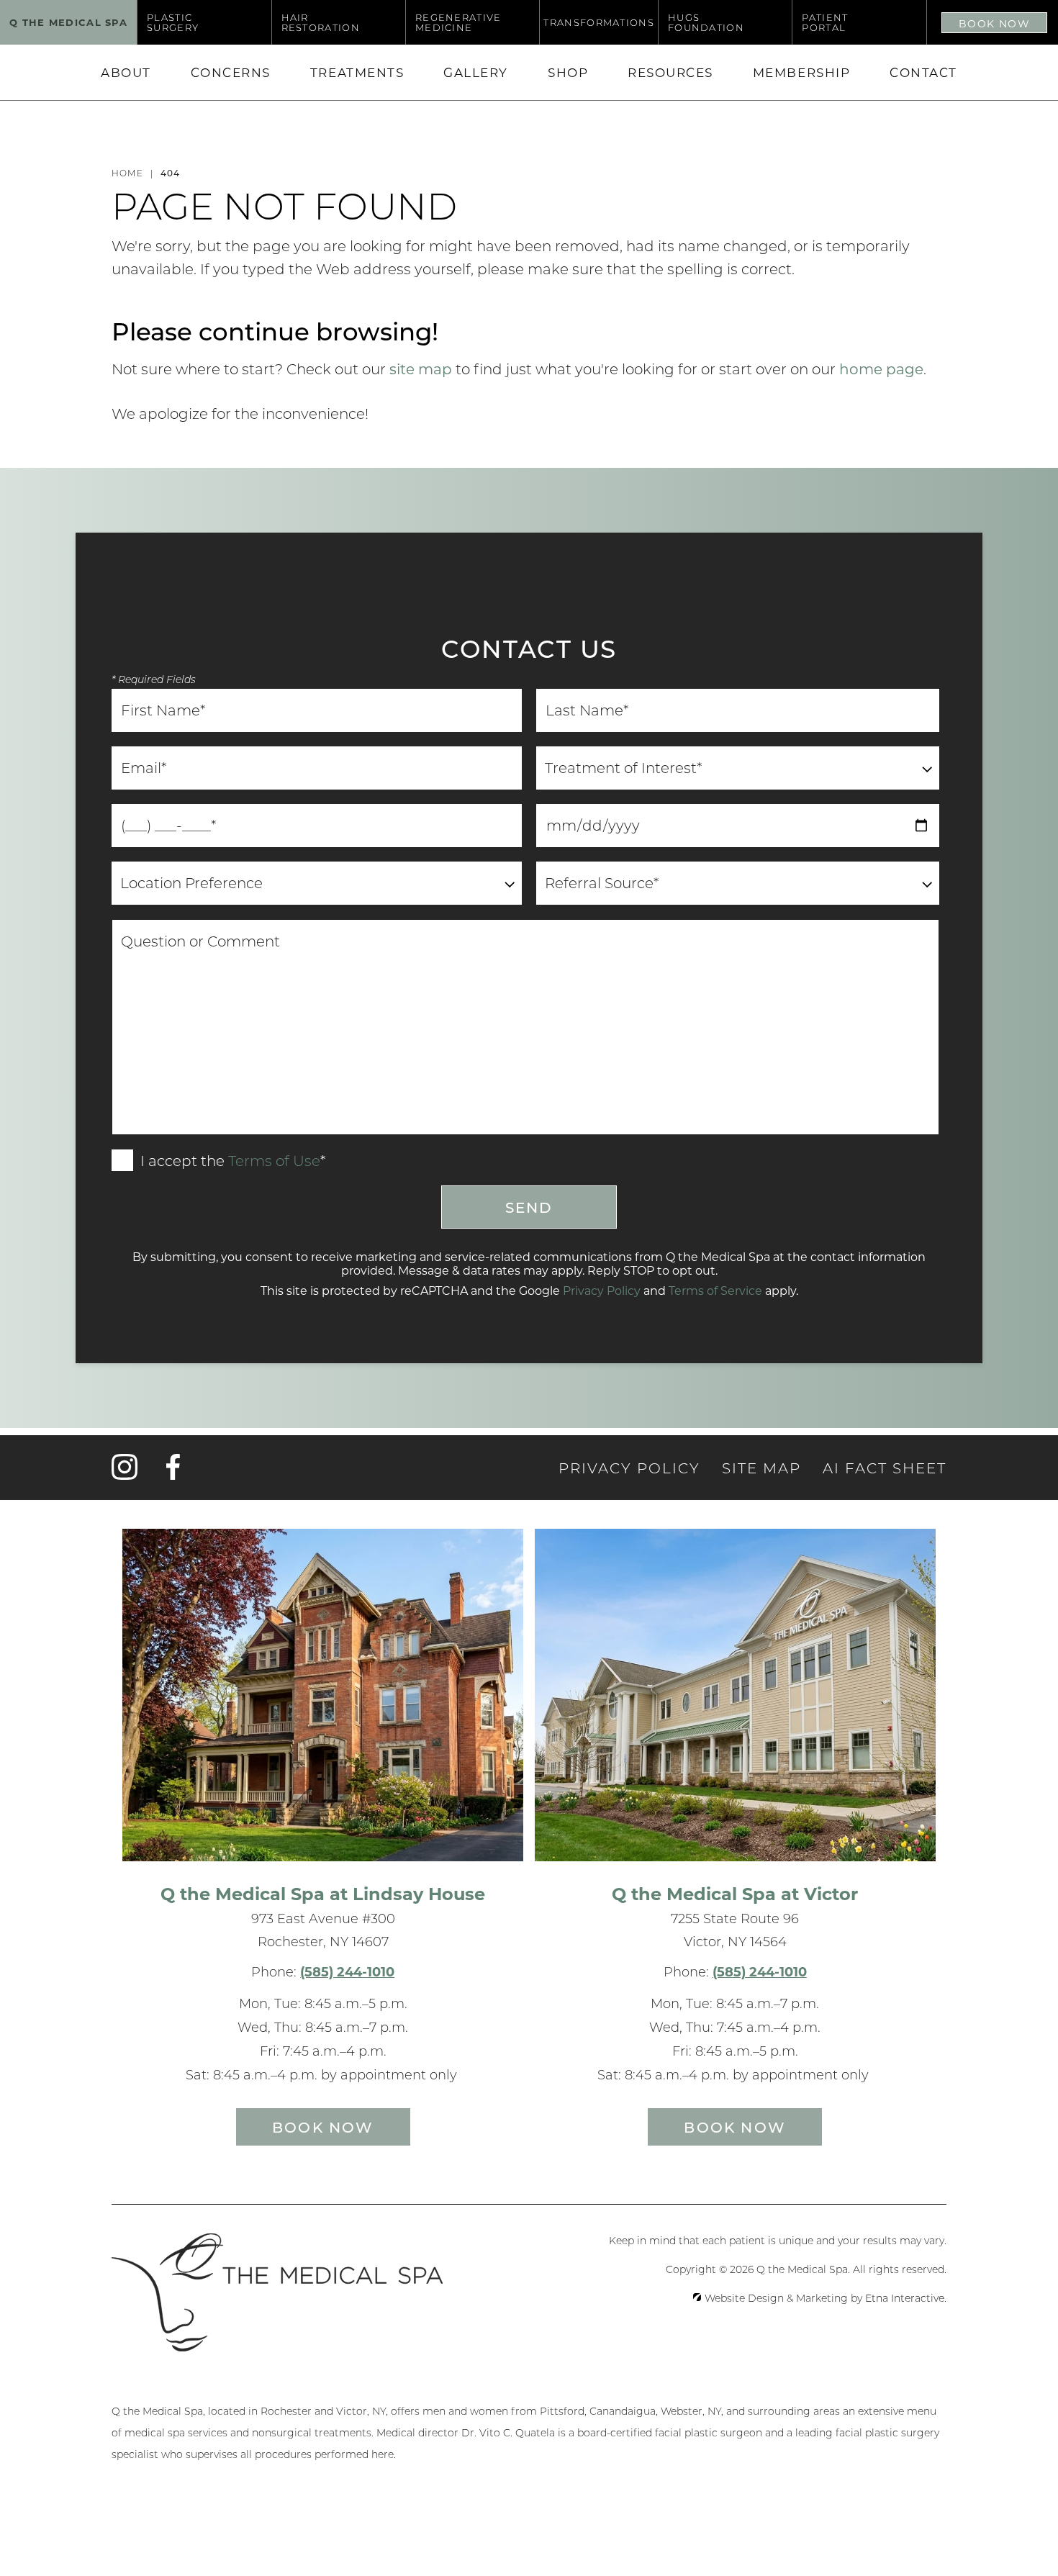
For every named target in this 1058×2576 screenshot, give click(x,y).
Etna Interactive (905, 2298)
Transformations (599, 22)
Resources (670, 72)
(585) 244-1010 (347, 1971)
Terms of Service (715, 1290)
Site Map (761, 1468)
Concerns (231, 72)
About (126, 72)
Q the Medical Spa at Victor (735, 1893)
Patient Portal (825, 22)
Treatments (357, 72)
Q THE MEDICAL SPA (68, 22)
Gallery (476, 72)
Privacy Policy (602, 1290)
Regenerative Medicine (458, 22)
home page (881, 369)
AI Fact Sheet (885, 1468)
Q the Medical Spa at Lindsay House (323, 1893)
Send (529, 1207)
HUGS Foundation (706, 22)
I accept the (181, 1162)
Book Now (994, 23)
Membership (801, 72)
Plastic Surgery (173, 22)
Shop (568, 72)
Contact (923, 72)
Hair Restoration (321, 22)
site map (421, 369)
